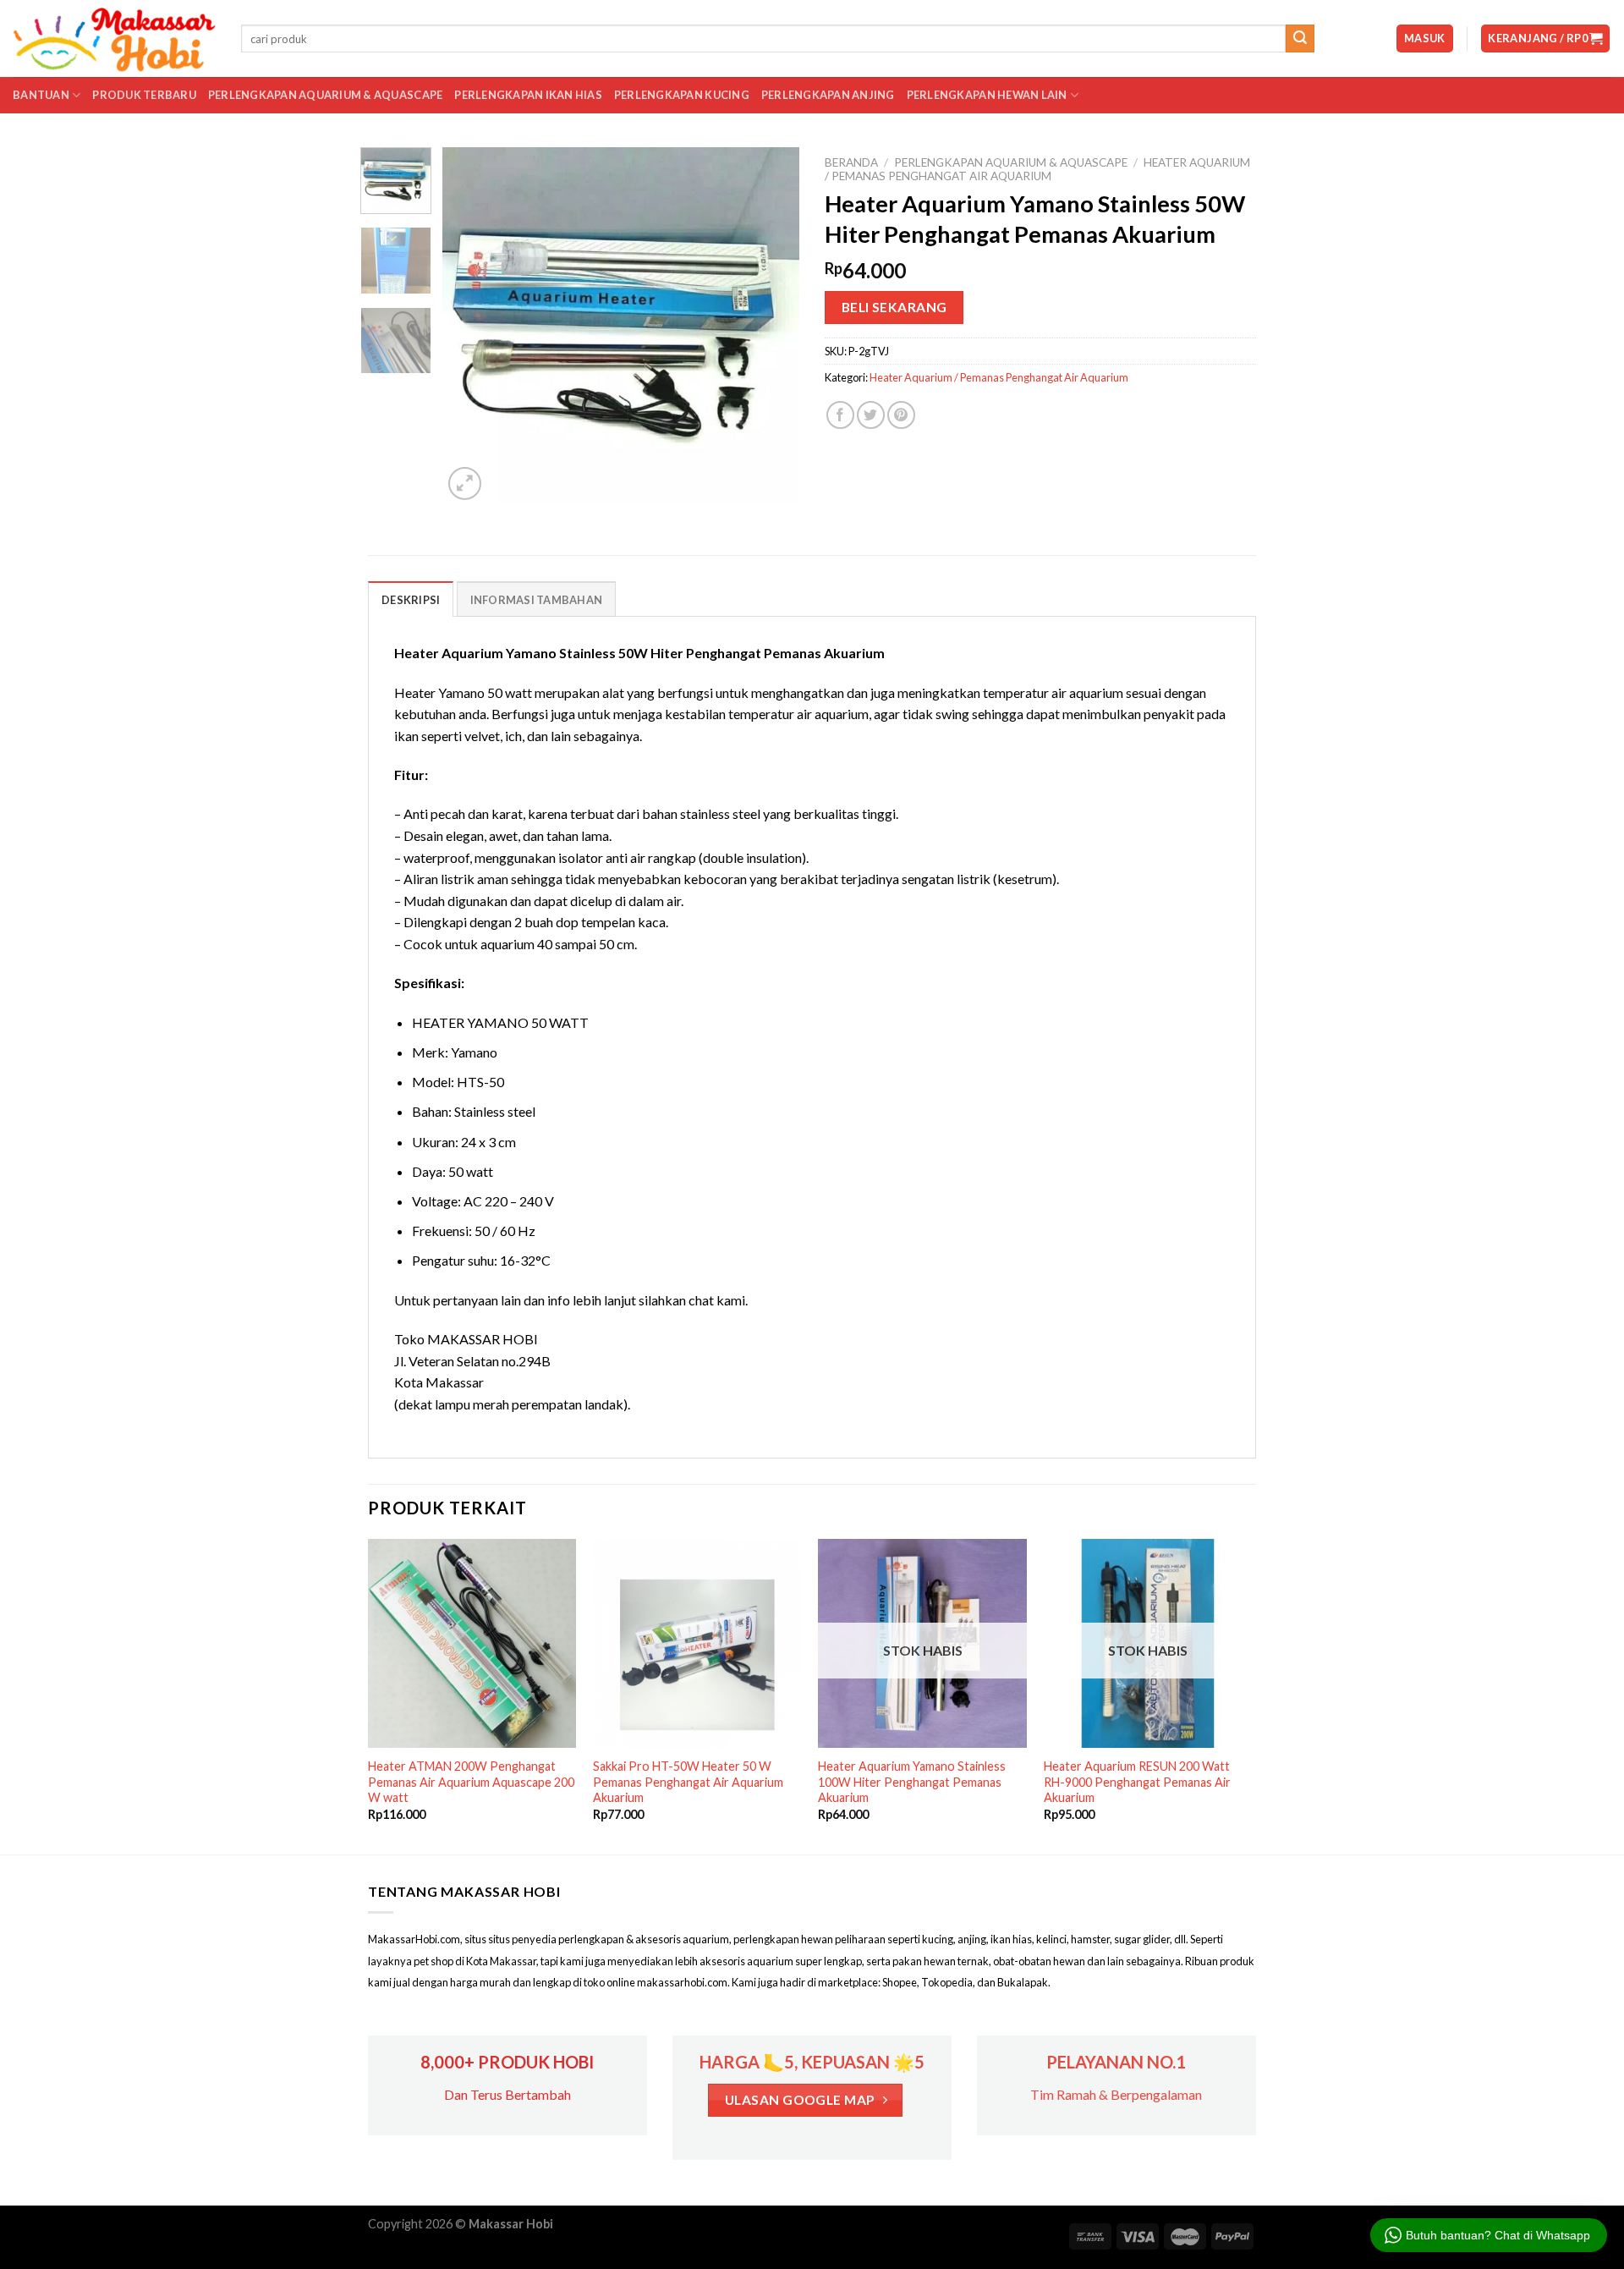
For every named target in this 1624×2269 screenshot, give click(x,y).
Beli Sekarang (894, 307)
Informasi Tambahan (537, 600)
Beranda (851, 162)
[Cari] (1300, 39)
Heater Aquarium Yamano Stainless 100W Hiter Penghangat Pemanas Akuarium (912, 1782)
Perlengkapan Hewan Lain (987, 95)
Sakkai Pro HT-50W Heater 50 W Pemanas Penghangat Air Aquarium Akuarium (688, 1782)
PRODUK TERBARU (144, 95)
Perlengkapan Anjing (828, 95)
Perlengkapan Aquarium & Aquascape (325, 95)
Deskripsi (411, 600)
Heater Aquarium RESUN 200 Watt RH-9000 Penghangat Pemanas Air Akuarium (1137, 1782)
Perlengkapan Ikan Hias (528, 95)
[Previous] (471, 326)
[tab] (411, 599)
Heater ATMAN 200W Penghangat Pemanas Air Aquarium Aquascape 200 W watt (471, 1782)
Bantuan (41, 95)
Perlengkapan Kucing (682, 95)
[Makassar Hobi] (114, 39)
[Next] (771, 326)
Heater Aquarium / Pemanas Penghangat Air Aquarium (1037, 169)
